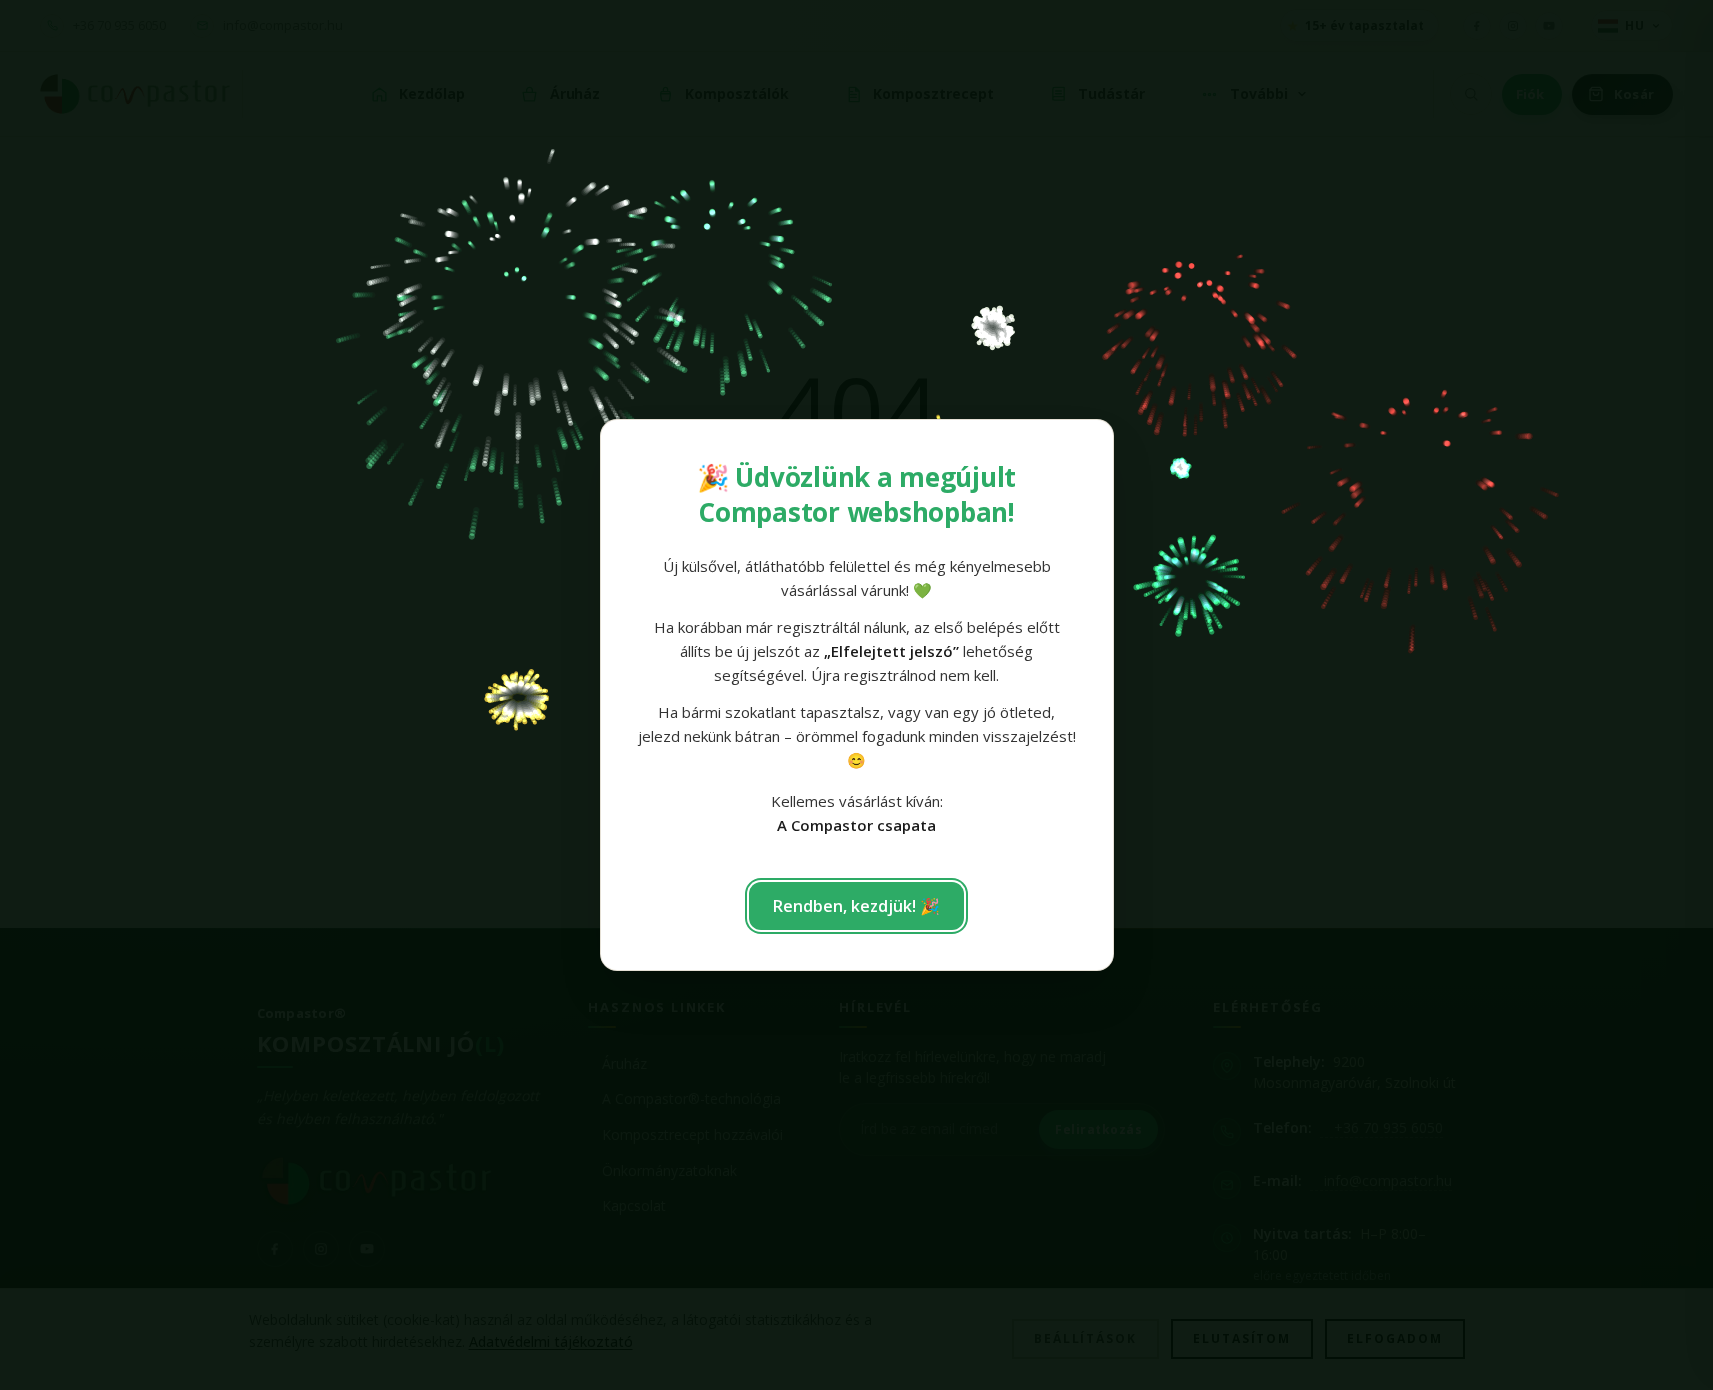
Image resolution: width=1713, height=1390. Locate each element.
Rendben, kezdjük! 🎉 (856, 906)
